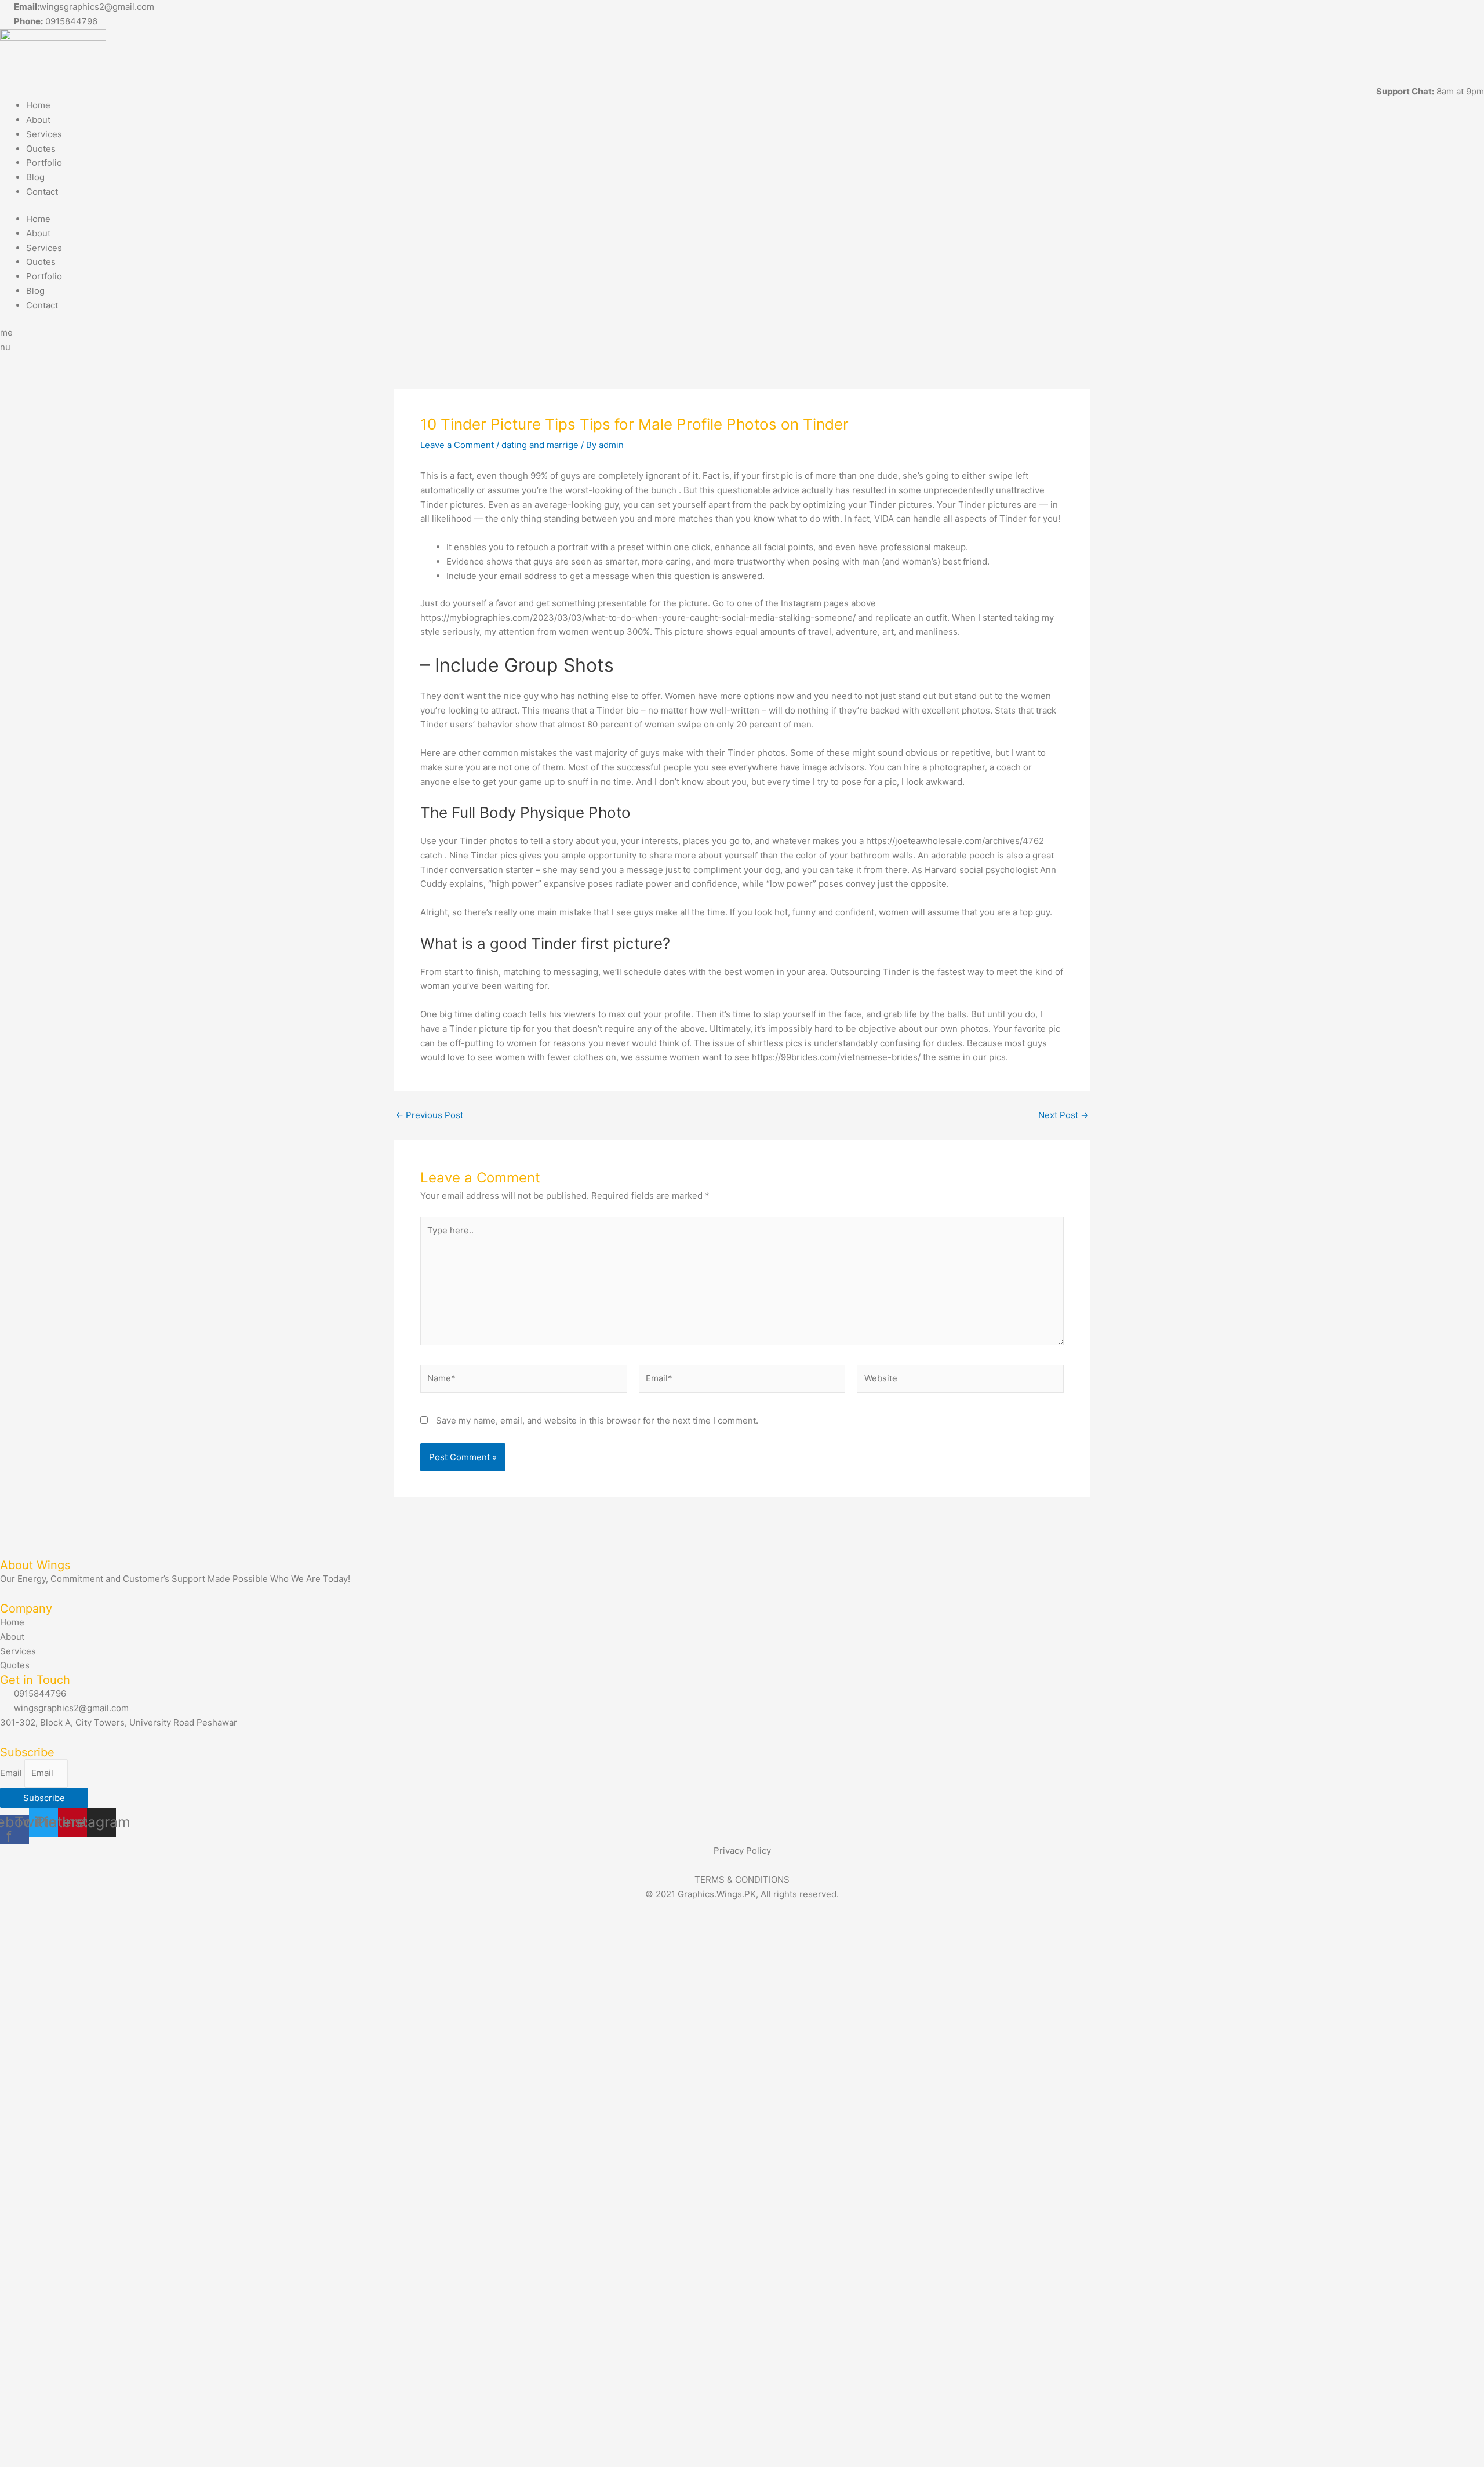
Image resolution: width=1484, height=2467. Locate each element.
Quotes (41, 149)
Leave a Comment (457, 445)
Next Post (1063, 1115)
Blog (35, 177)
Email (12, 1773)
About (38, 120)
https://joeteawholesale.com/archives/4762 (955, 841)
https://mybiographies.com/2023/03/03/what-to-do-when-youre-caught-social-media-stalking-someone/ (638, 618)
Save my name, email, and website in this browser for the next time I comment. (597, 1420)
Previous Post (429, 1115)
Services (44, 134)
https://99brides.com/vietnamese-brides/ (836, 1057)
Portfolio (44, 163)
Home (38, 105)
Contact (42, 192)
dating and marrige (540, 445)
